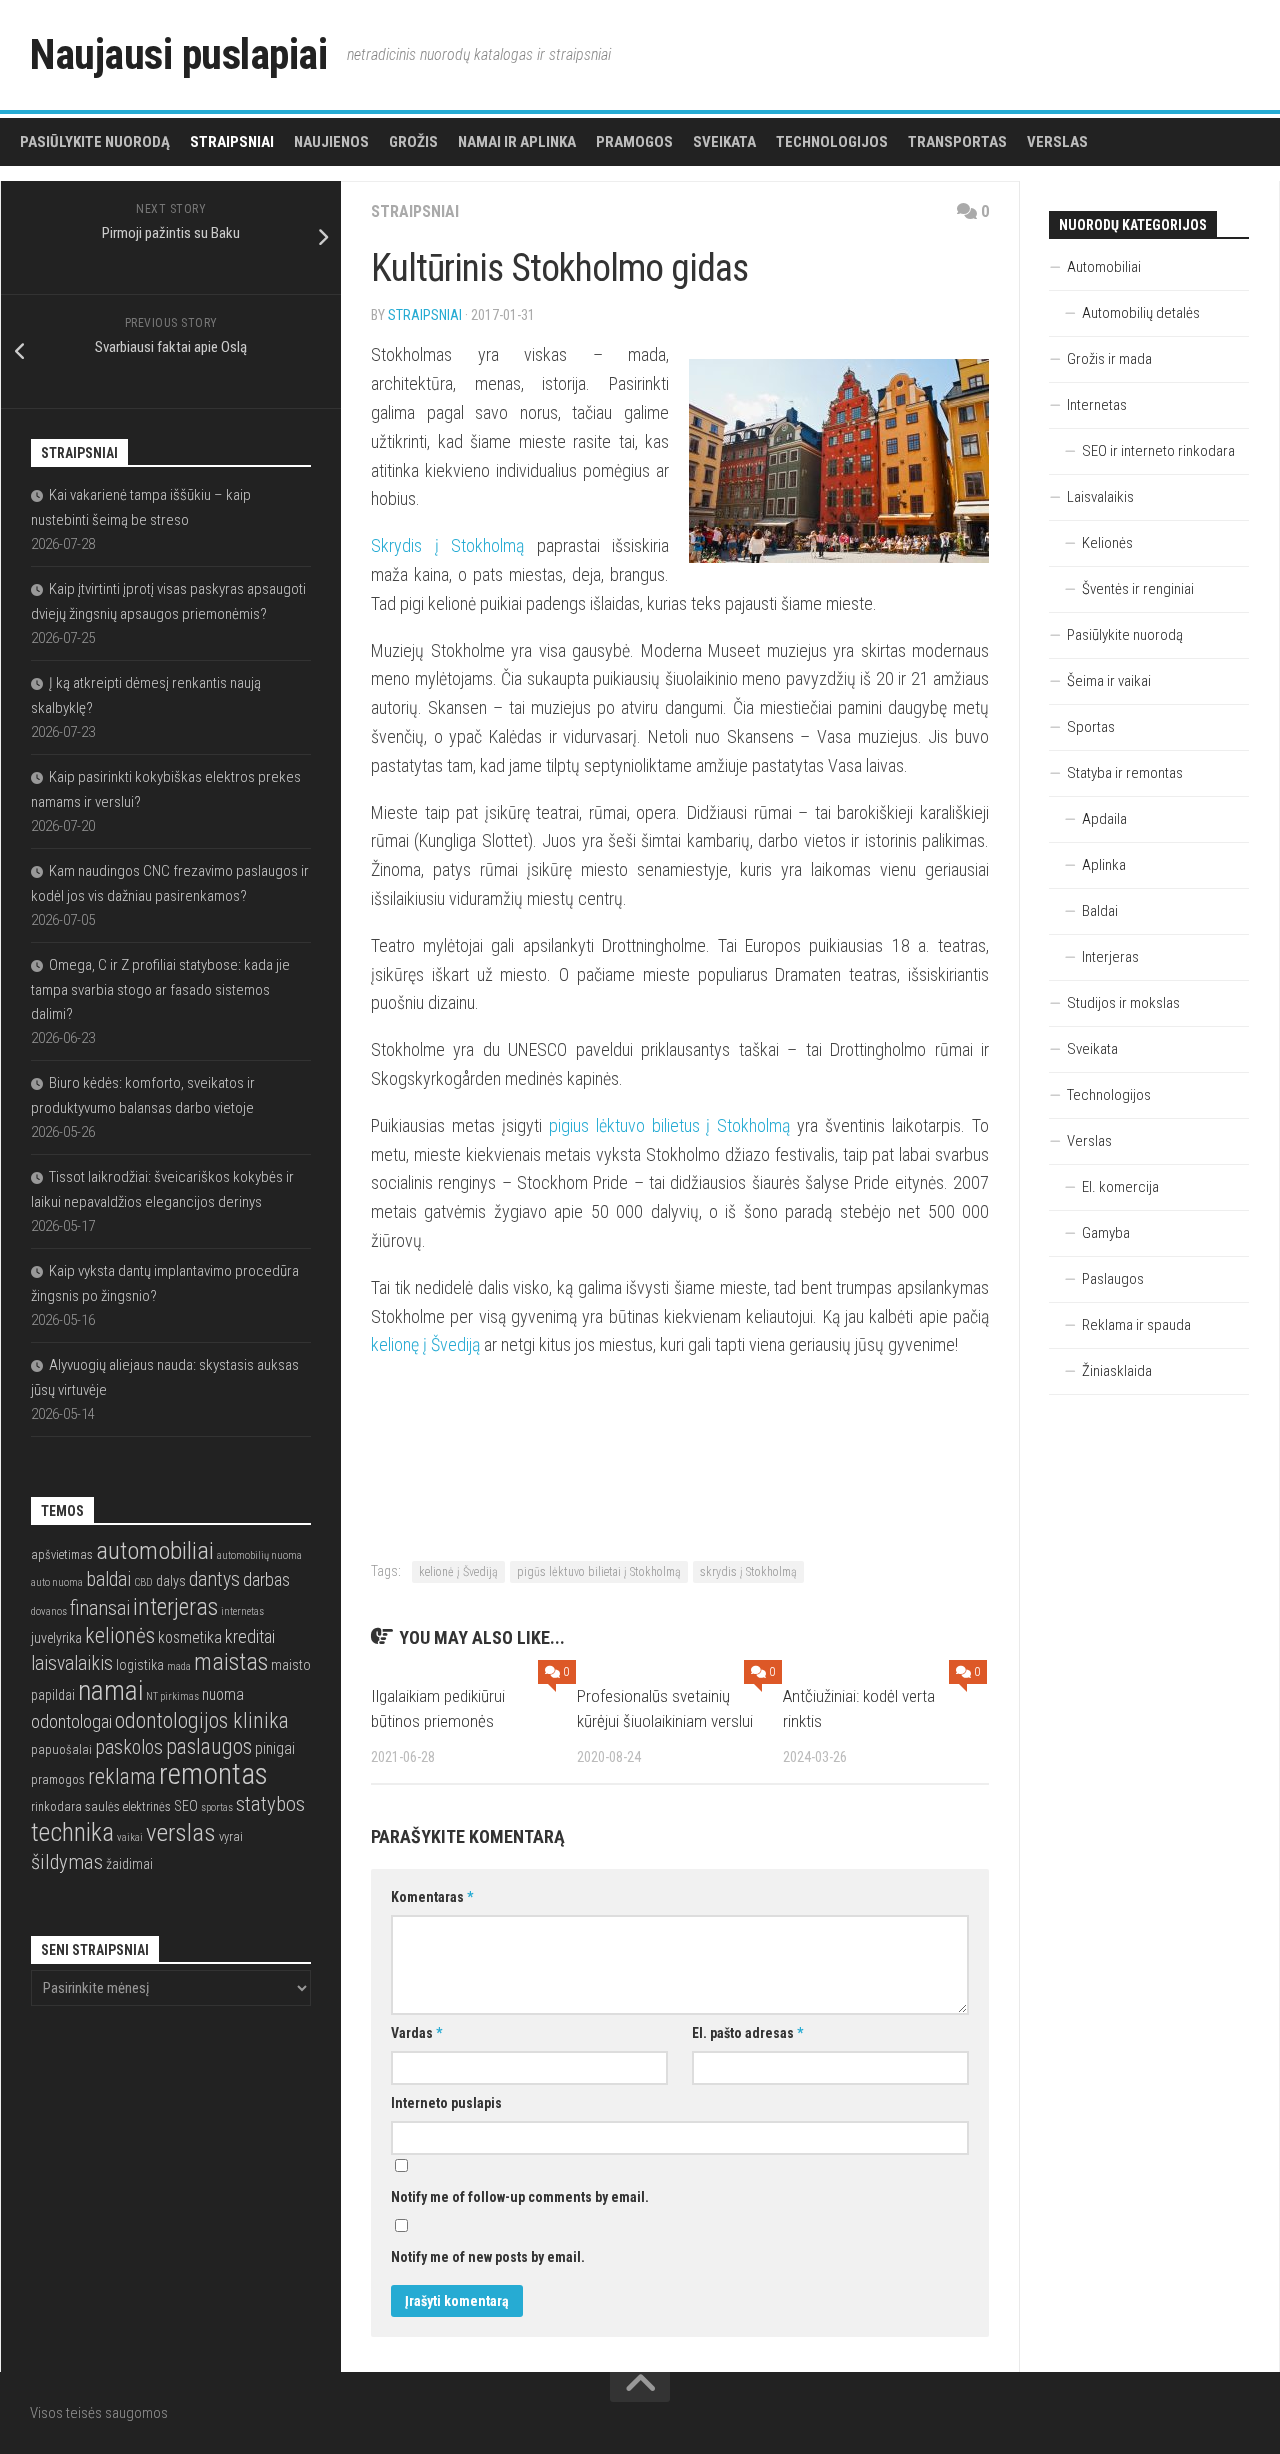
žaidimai (129, 1864)
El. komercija (1120, 1187)
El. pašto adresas (747, 2033)
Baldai (1100, 911)
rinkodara (56, 1806)
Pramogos (634, 142)
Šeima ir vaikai (1109, 681)
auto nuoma (57, 1582)
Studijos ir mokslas (1123, 1003)
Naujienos (331, 142)
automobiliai (155, 1550)
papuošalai (61, 1749)
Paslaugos (1113, 1279)
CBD (143, 1582)
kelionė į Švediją (458, 1572)
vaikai (130, 1837)
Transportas (957, 142)
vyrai (231, 1836)
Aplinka (1104, 865)
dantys (214, 1579)
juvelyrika (56, 1638)
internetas (242, 1611)
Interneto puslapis (446, 2103)
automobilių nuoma (259, 1555)
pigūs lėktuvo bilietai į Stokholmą (599, 1572)
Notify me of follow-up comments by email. (520, 2197)
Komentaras (432, 1897)
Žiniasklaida (1117, 1371)
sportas (217, 1807)
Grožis (413, 142)
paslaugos (209, 1746)
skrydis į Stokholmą (748, 1572)
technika (72, 1832)
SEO (186, 1806)
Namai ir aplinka (517, 142)
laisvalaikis (72, 1663)
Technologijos (832, 142)
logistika (140, 1665)
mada (179, 1666)
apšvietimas (62, 1554)
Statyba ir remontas (1125, 773)
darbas (266, 1579)
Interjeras (1110, 957)
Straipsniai (232, 142)
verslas (181, 1832)
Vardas (416, 2033)
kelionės (120, 1635)
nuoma (223, 1695)
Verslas (1057, 142)
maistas (231, 1662)
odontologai (71, 1721)
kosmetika (190, 1638)
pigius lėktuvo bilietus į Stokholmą (670, 1125)
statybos (270, 1804)
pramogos (58, 1779)
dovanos (49, 1611)
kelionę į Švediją (425, 1344)
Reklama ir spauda (1136, 1325)
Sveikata (724, 142)
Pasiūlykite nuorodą (95, 142)
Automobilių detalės (1141, 313)
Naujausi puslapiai (178, 54)
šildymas (67, 1862)
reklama (122, 1776)
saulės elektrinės (128, 1806)
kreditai (250, 1636)
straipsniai (425, 315)
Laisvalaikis (1100, 497)
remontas (213, 1774)
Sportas (1091, 727)
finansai (100, 1608)
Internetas (1097, 405)
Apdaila (1104, 819)
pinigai (275, 1749)
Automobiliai (1104, 267)
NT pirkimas (172, 1696)
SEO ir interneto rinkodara (1158, 451)
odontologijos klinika (202, 1720)
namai (110, 1690)
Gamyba (1106, 1233)
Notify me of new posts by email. (488, 2257)
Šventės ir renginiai (1138, 589)
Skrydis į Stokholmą (447, 545)
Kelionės (1107, 543)
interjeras (175, 1607)
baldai (108, 1579)
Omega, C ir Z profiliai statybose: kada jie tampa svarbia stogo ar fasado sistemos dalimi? (160, 989)
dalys (171, 1581)
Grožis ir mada (1109, 359)
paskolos (129, 1747)
